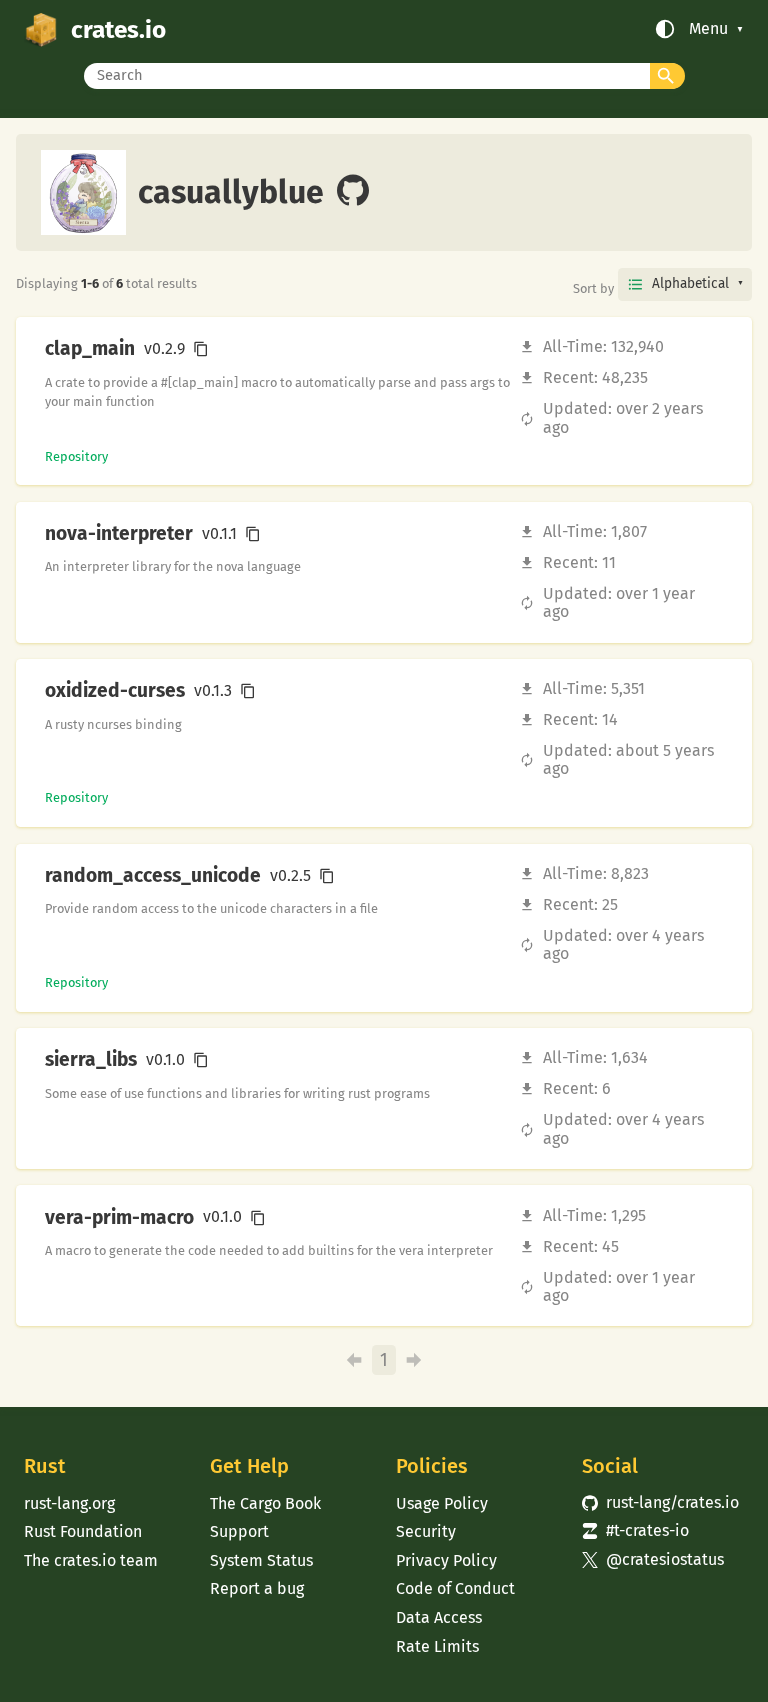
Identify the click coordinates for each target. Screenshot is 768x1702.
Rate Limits (437, 1646)
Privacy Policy (446, 1560)
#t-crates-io (635, 1530)
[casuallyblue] (353, 192)
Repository (76, 456)
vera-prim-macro (119, 1218)
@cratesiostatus (653, 1559)
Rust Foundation (83, 1531)
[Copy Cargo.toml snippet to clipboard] (201, 349)
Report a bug (257, 1588)
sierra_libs (91, 1060)
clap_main (90, 349)
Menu (708, 29)
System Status (261, 1560)
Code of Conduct (455, 1588)
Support (239, 1531)
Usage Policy (442, 1503)
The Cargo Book (265, 1503)
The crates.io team (91, 1560)
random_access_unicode (153, 876)
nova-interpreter (119, 534)
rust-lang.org (69, 1503)
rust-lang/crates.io (660, 1502)
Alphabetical (690, 283)
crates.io (118, 29)
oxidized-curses (115, 691)
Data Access (439, 1617)
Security (426, 1531)
